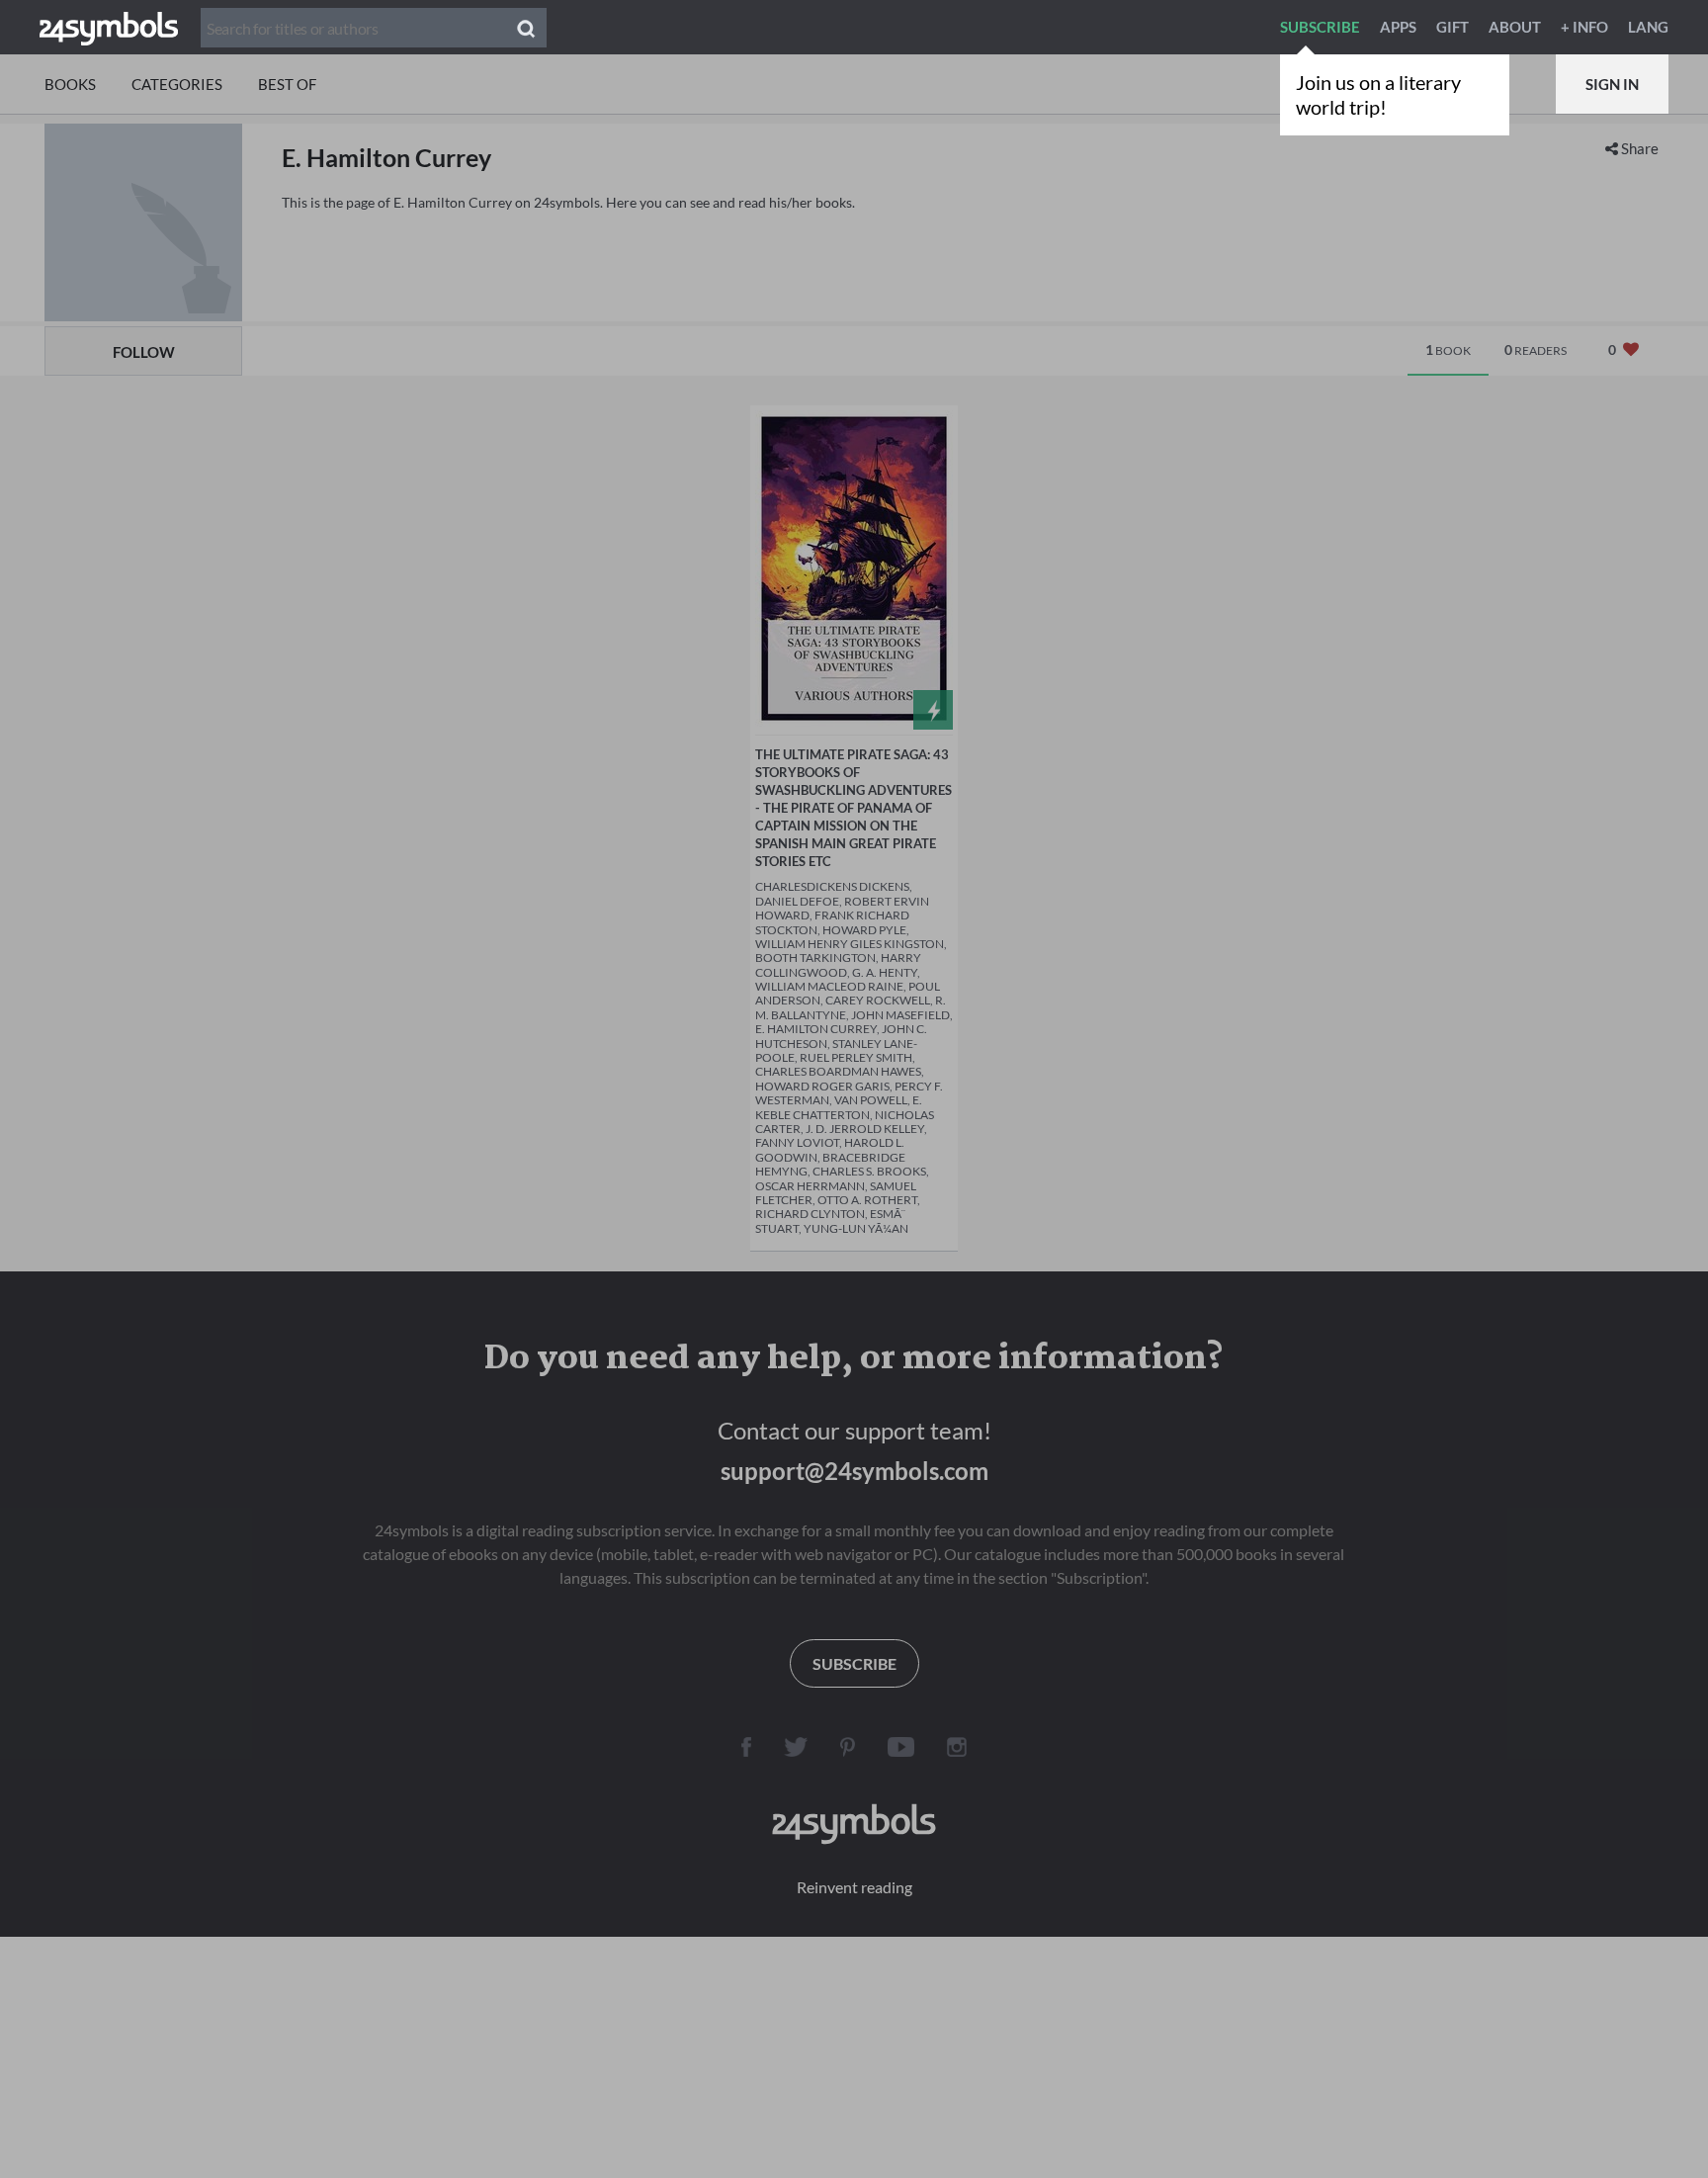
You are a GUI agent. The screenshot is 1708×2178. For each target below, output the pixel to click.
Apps (1398, 27)
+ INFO (1584, 27)
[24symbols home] (109, 27)
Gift (1452, 27)
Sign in (1612, 84)
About (1515, 27)
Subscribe (1320, 27)
